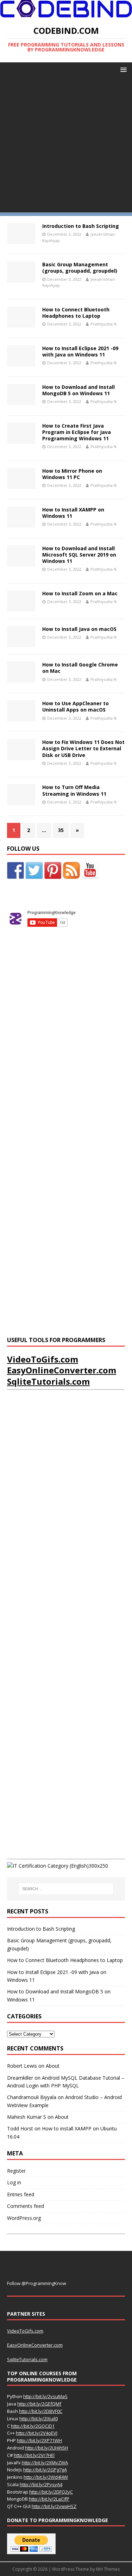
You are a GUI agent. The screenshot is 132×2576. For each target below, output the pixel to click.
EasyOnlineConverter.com (62, 1370)
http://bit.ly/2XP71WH (39, 2440)
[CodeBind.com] (66, 13)
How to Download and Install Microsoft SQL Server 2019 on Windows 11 (79, 555)
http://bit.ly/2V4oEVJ (37, 2433)
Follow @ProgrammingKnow (37, 2283)
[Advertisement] (66, 146)
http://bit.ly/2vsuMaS (45, 2396)
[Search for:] (66, 1889)
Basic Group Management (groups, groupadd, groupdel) (80, 268)
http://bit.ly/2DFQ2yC (51, 2492)
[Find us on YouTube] (90, 870)
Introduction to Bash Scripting (81, 226)
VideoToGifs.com (43, 1359)
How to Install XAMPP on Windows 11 (73, 513)
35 (61, 830)
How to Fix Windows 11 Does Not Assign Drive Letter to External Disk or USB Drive (83, 748)
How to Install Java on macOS (79, 629)
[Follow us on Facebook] (15, 870)
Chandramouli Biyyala (32, 2097)
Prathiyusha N (103, 324)
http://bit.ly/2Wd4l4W (46, 2477)
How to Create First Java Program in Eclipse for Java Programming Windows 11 (77, 432)
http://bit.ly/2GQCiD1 (33, 2426)
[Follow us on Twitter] (34, 870)
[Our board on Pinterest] (53, 870)
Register (16, 2171)
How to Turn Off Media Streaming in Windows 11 (74, 790)
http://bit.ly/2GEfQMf (39, 2404)
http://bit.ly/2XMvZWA (45, 2463)
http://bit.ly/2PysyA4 (41, 2484)
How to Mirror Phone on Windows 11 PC (72, 474)
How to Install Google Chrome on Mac (80, 668)
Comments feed (26, 2206)
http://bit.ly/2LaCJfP (49, 2499)
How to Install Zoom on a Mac (80, 593)
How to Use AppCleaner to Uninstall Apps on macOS (76, 706)
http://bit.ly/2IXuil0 (39, 2419)
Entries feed (21, 2194)
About (53, 2066)
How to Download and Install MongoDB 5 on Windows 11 (78, 390)
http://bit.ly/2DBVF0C (41, 2411)
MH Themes (108, 2569)
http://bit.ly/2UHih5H (46, 2448)
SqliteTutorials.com (48, 1381)
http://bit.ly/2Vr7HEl (34, 2455)
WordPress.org (24, 2218)
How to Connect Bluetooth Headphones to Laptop (76, 313)
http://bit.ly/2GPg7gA (45, 2470)
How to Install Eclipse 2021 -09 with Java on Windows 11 (80, 351)
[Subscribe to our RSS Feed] (71, 870)
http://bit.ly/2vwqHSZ (54, 2506)
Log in (14, 2182)
